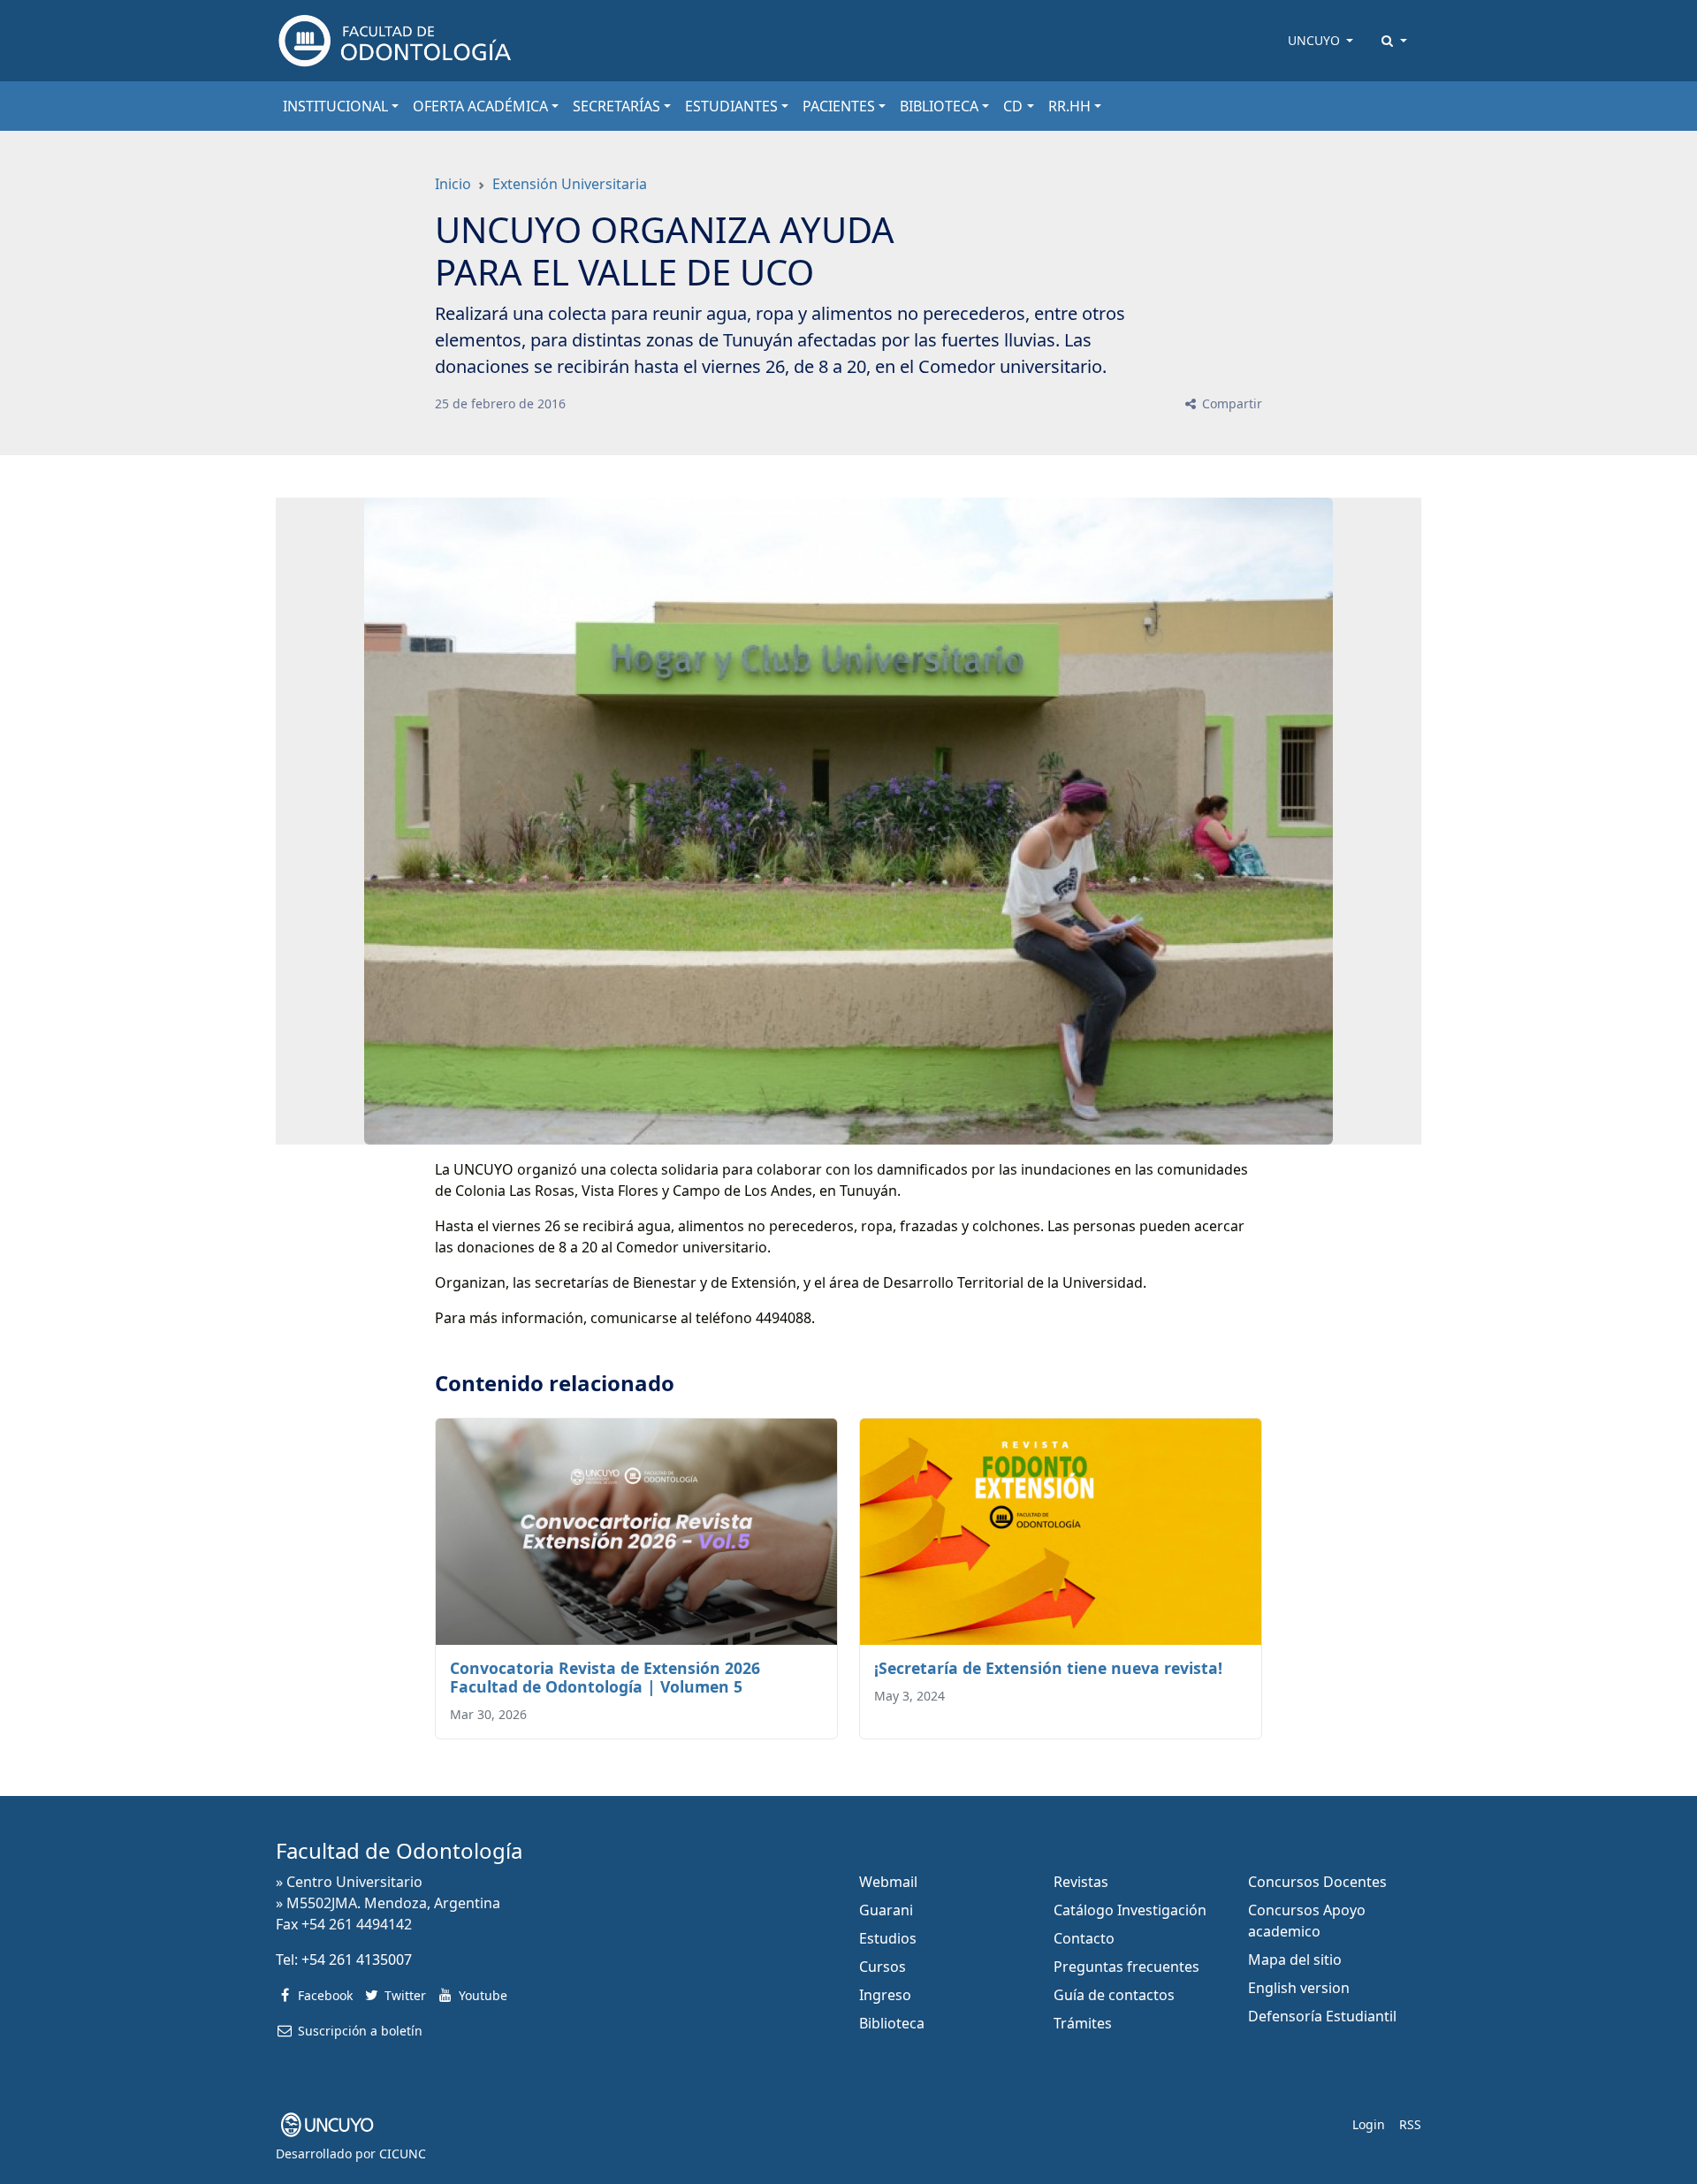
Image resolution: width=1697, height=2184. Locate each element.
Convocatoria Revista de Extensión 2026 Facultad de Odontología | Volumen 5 (605, 1677)
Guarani (886, 1910)
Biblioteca (892, 2023)
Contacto (1084, 1938)
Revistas (1081, 1882)
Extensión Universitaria (570, 184)
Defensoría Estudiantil (1322, 2016)
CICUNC (403, 2154)
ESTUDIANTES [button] (731, 106)
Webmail (888, 1882)
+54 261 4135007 (357, 1960)
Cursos (883, 1967)
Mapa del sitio (1295, 1960)
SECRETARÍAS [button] (616, 106)
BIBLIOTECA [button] (939, 106)
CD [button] (1013, 106)
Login (1369, 2124)
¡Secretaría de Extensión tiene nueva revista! (1048, 1668)
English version (1299, 1988)
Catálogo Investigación (1130, 1910)
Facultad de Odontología (399, 1850)
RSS (1410, 2124)
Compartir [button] (1230, 403)
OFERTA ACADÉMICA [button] (480, 106)
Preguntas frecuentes (1126, 1967)
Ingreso (885, 1995)
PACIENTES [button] (839, 106)
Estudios (888, 1938)
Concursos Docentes (1317, 1882)
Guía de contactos (1114, 1995)
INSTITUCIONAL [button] (335, 106)
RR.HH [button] (1069, 106)
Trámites (1083, 2023)
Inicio (453, 184)
